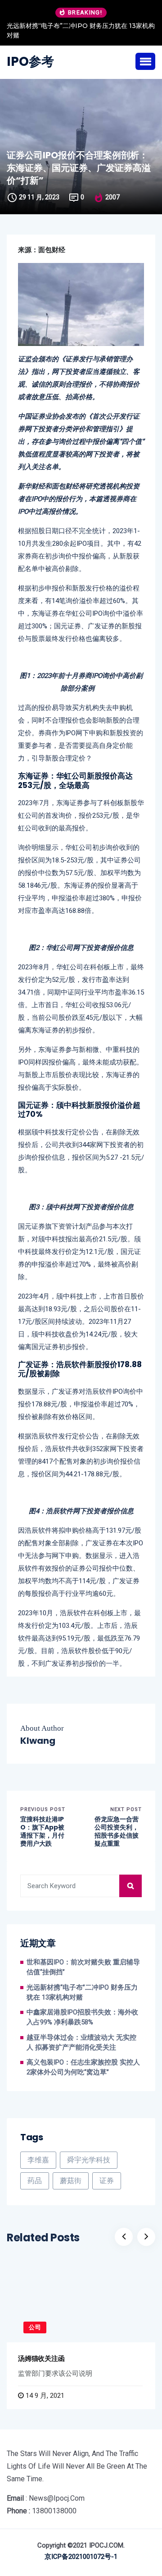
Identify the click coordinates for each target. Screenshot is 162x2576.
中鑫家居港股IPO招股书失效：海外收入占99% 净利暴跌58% (82, 2017)
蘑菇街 (71, 2181)
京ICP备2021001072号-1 (81, 2557)
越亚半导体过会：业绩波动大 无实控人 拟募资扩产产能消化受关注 (81, 2043)
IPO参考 (30, 62)
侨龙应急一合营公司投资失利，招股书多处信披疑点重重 (117, 1832)
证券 (107, 2181)
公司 (35, 2327)
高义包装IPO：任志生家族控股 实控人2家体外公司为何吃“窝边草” (83, 2067)
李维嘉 (38, 2160)
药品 (35, 2181)
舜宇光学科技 (89, 2160)
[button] (145, 61)
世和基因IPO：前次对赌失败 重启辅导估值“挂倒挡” (83, 1967)
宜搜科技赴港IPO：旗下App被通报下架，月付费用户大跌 (42, 1832)
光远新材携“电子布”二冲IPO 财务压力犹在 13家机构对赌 (81, 30)
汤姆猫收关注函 (41, 2358)
